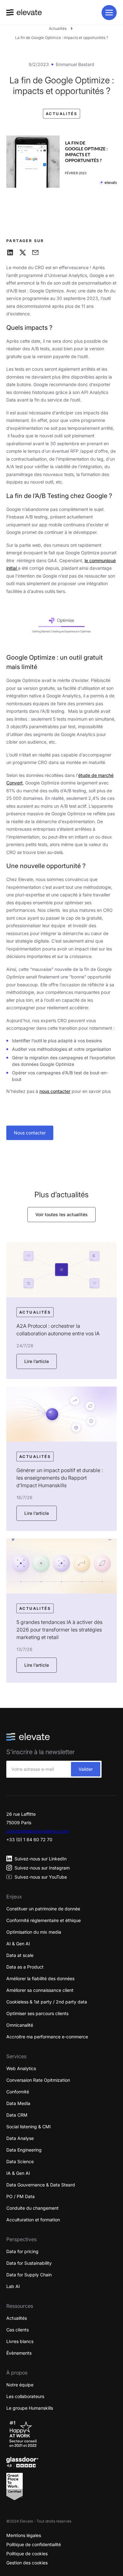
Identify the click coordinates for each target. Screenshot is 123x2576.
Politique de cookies (27, 2554)
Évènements (19, 2353)
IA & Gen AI (18, 2173)
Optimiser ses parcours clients (37, 2013)
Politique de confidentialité (34, 2544)
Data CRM (17, 2115)
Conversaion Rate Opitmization (38, 2080)
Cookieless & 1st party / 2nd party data (47, 2002)
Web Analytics (21, 2068)
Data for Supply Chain (29, 2275)
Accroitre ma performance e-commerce (47, 2037)
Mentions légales (24, 2535)
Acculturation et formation (33, 2220)
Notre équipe (20, 2385)
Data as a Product (25, 1967)
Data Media (18, 2103)
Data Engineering (24, 2150)
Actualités (58, 28)
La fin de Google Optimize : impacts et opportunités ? (62, 38)
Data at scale (20, 1955)
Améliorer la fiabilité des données (40, 1978)
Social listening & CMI (29, 2127)
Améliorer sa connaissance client (40, 1990)
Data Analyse (20, 2138)
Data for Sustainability (29, 2263)
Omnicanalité (20, 2025)
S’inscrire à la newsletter (41, 1752)
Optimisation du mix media (34, 1932)
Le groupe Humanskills (30, 2408)
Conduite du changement (32, 2208)
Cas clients (18, 2330)
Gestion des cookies (27, 2563)
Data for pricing (22, 2251)
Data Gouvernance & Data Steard (41, 2185)
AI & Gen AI (18, 1944)
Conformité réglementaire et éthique (44, 1920)
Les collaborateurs (25, 2396)
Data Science (20, 2161)
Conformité (18, 2092)
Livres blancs (20, 2341)
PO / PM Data (20, 2196)
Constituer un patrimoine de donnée (43, 1909)
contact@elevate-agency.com (38, 1831)
